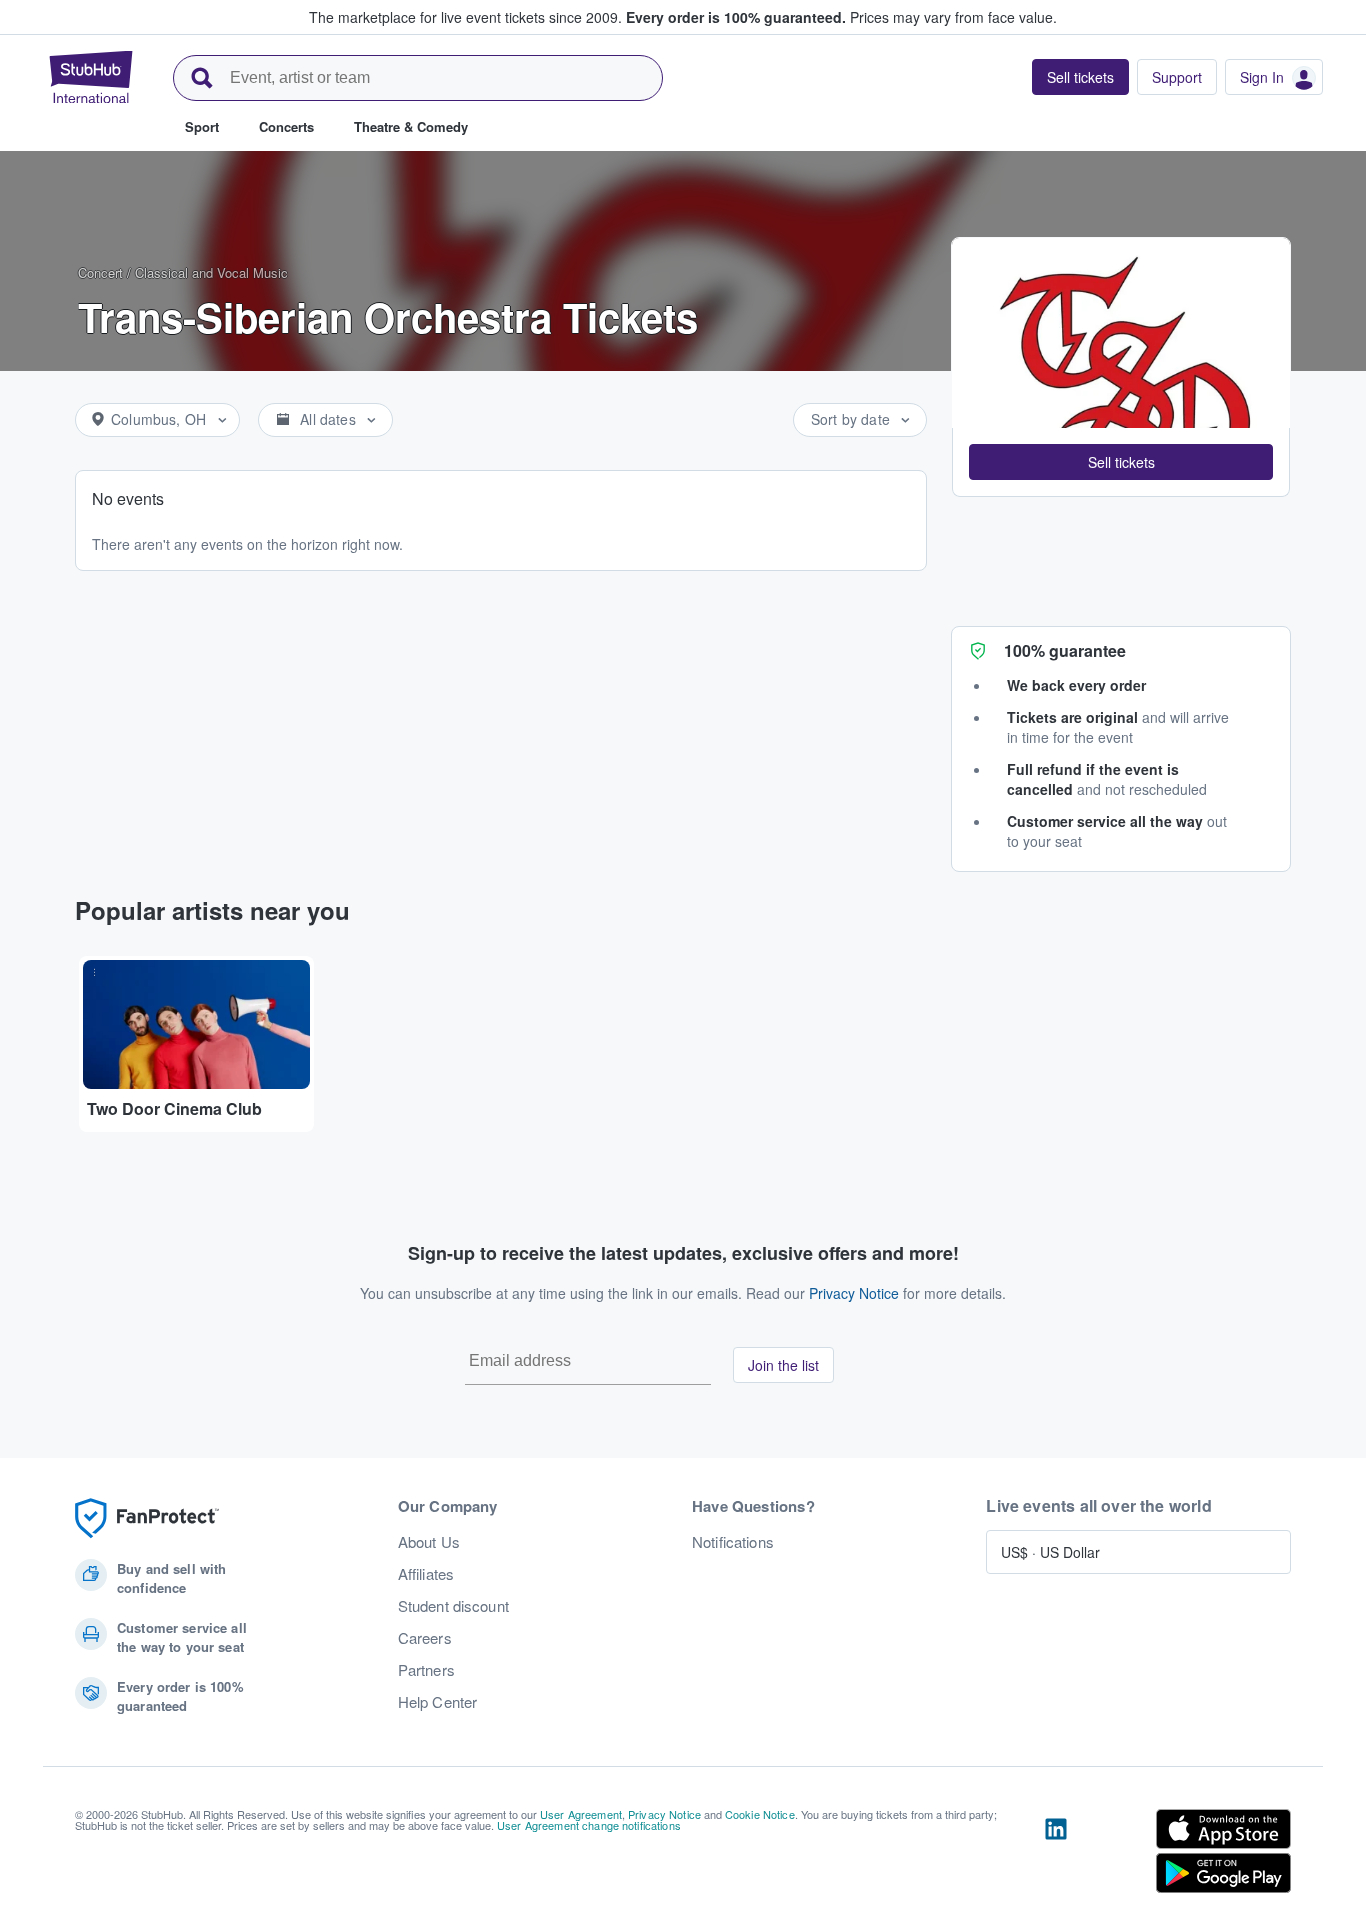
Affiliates (426, 1574)
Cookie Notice (760, 1814)
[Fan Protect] (147, 1518)
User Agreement (581, 1814)
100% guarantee (1065, 650)
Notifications (733, 1542)
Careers (425, 1638)
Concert (100, 272)
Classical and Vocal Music (211, 272)
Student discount (453, 1606)
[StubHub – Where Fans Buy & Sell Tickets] (91, 77)
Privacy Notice (854, 1293)
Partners (426, 1670)
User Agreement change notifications (589, 1825)
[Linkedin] (1056, 1855)
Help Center (438, 1702)
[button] (1121, 462)
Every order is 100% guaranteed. (736, 17)
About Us (429, 1542)
